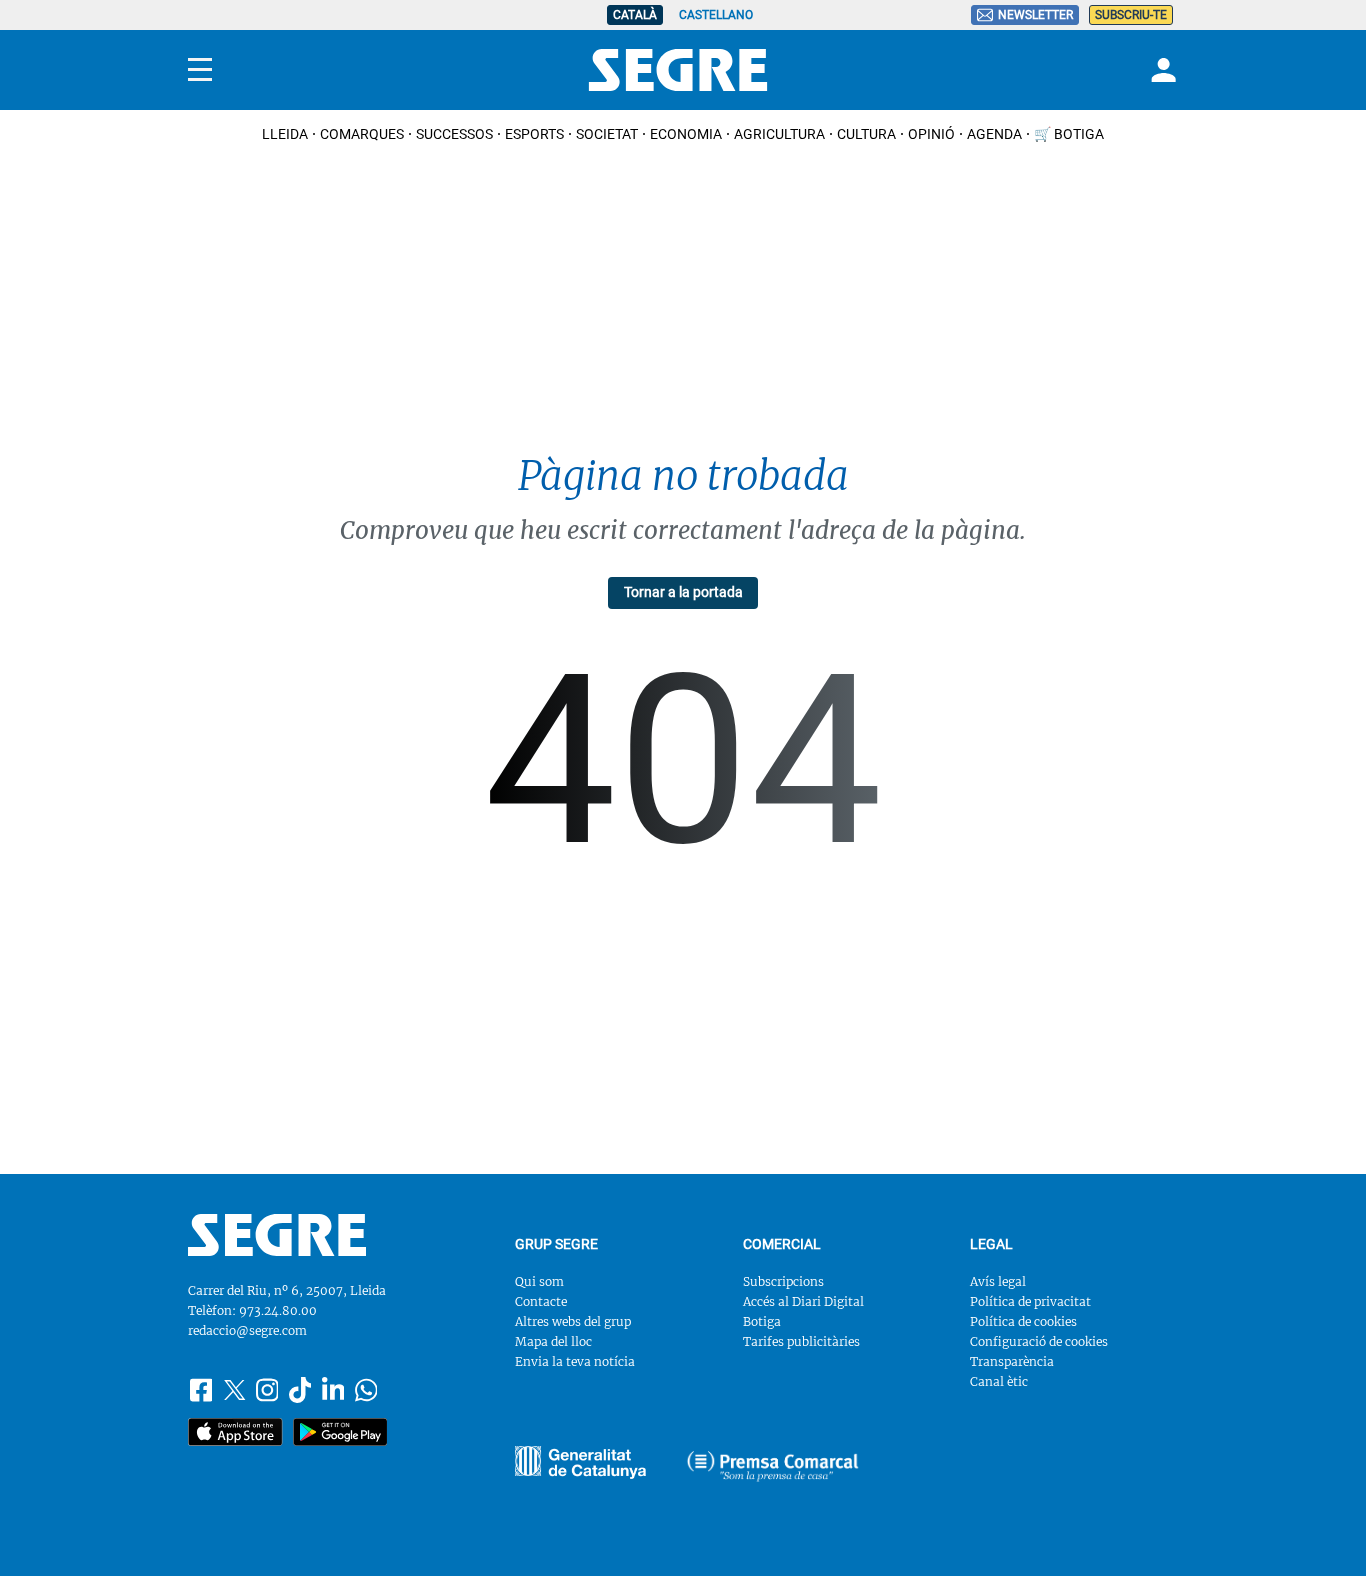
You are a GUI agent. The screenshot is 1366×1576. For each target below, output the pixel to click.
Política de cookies (1023, 1321)
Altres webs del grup (573, 1321)
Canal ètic (999, 1381)
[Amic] (580, 1462)
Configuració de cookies (1039, 1341)
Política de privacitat (1030, 1301)
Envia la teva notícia (575, 1361)
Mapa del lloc (553, 1341)
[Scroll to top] (1319, 1529)
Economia (686, 134)
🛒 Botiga (1069, 134)
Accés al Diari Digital (803, 1301)
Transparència (1012, 1361)
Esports (534, 134)
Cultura (866, 134)
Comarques (362, 134)
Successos (454, 134)
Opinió (931, 134)
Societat (607, 134)
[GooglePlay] (340, 1432)
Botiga (762, 1321)
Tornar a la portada (683, 592)
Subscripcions (783, 1281)
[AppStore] (235, 1432)
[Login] (1161, 70)
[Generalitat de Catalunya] (773, 1466)
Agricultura (779, 134)
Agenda (994, 134)
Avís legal (998, 1281)
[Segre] (678, 70)
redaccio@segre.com (247, 1330)
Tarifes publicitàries (801, 1341)
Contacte (541, 1301)
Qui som (539, 1281)
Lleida (285, 134)
